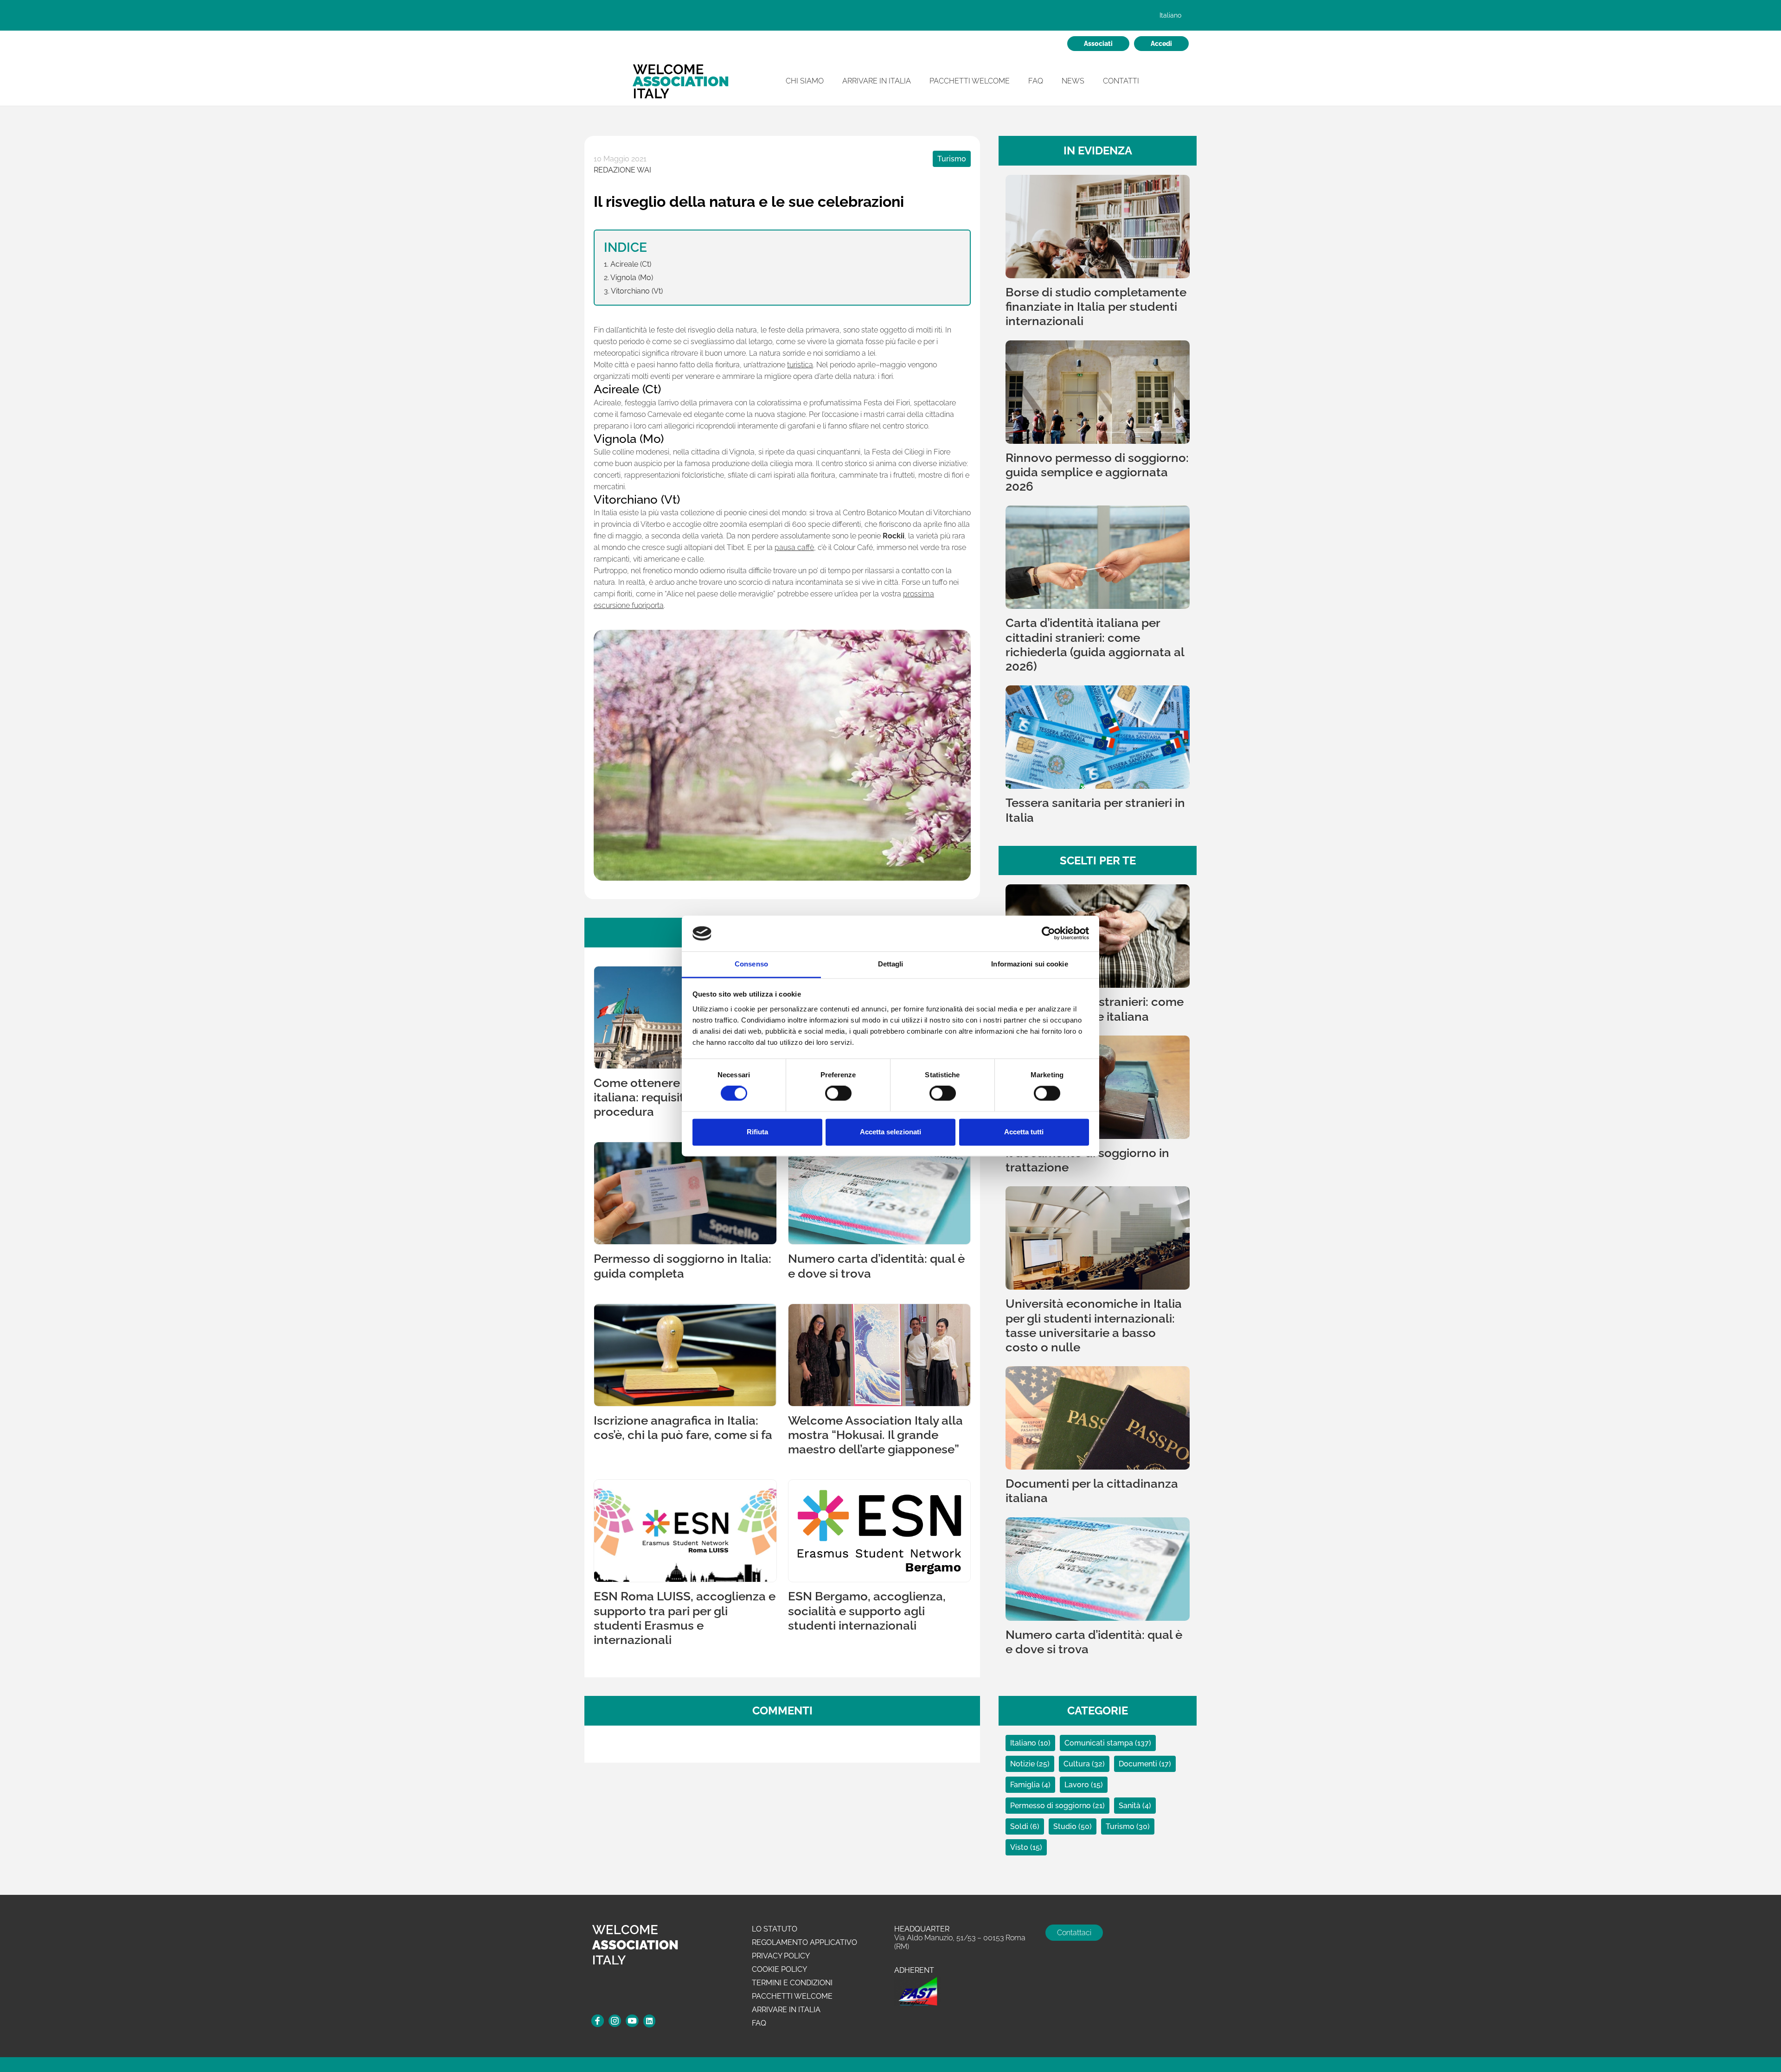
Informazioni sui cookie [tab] (1029, 964)
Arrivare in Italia (877, 81)
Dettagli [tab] (891, 964)
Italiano (1024, 1743)
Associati (1098, 44)
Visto (1020, 1847)
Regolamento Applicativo (804, 1942)
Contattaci (1074, 1933)
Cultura (1078, 1764)
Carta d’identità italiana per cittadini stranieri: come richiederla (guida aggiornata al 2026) (1095, 645)
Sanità (1131, 1806)
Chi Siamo (805, 81)
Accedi (1161, 44)
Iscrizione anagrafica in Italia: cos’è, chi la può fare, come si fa (683, 1428)
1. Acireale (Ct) (628, 264)
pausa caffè (794, 547)
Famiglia (1026, 1785)
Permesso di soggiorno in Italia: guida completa (682, 1266)
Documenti (1139, 1764)
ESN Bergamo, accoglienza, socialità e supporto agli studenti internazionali (867, 1611)
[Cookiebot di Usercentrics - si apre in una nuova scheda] (1048, 934)
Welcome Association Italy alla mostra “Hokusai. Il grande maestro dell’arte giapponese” (875, 1435)
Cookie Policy (779, 1969)
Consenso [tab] (751, 964)
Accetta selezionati (890, 1132)
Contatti (1121, 81)
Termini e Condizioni (792, 1983)
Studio (1066, 1826)
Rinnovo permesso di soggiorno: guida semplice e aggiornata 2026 (1097, 472)
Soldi (1020, 1826)
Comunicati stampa (1100, 1743)
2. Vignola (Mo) (628, 278)
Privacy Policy (781, 1956)
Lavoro (1078, 1785)
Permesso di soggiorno (1051, 1806)
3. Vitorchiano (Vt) (633, 291)
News (1073, 81)
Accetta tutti (1024, 1132)
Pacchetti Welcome (970, 81)
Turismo (952, 159)
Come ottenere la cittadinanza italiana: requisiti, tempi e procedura (681, 1097)
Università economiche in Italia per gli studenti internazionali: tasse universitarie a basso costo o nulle (1094, 1325)
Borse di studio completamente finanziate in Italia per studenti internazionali (1096, 307)
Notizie (1023, 1764)
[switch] (838, 1094)
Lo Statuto (775, 1929)
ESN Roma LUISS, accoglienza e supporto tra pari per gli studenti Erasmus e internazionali (685, 1618)
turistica (800, 365)
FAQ (1036, 81)
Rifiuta (757, 1132)
